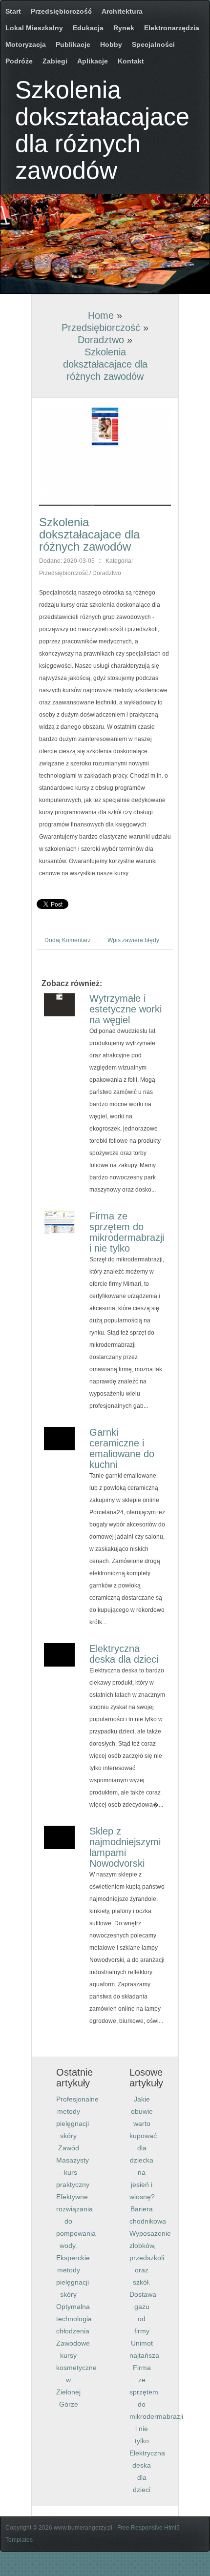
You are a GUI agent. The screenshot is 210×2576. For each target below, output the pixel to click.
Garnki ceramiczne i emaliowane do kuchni (122, 1448)
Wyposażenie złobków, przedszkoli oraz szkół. (150, 2258)
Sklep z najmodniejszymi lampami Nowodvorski (125, 1847)
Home (101, 315)
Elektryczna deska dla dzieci (124, 1654)
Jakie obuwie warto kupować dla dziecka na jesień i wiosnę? (143, 2148)
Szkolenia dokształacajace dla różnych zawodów (105, 364)
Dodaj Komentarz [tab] (68, 940)
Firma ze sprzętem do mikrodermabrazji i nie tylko (127, 1232)
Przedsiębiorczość (101, 328)
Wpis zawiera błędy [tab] (133, 940)
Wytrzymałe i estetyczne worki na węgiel (126, 1009)
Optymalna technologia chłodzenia (74, 2319)
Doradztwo (101, 340)
